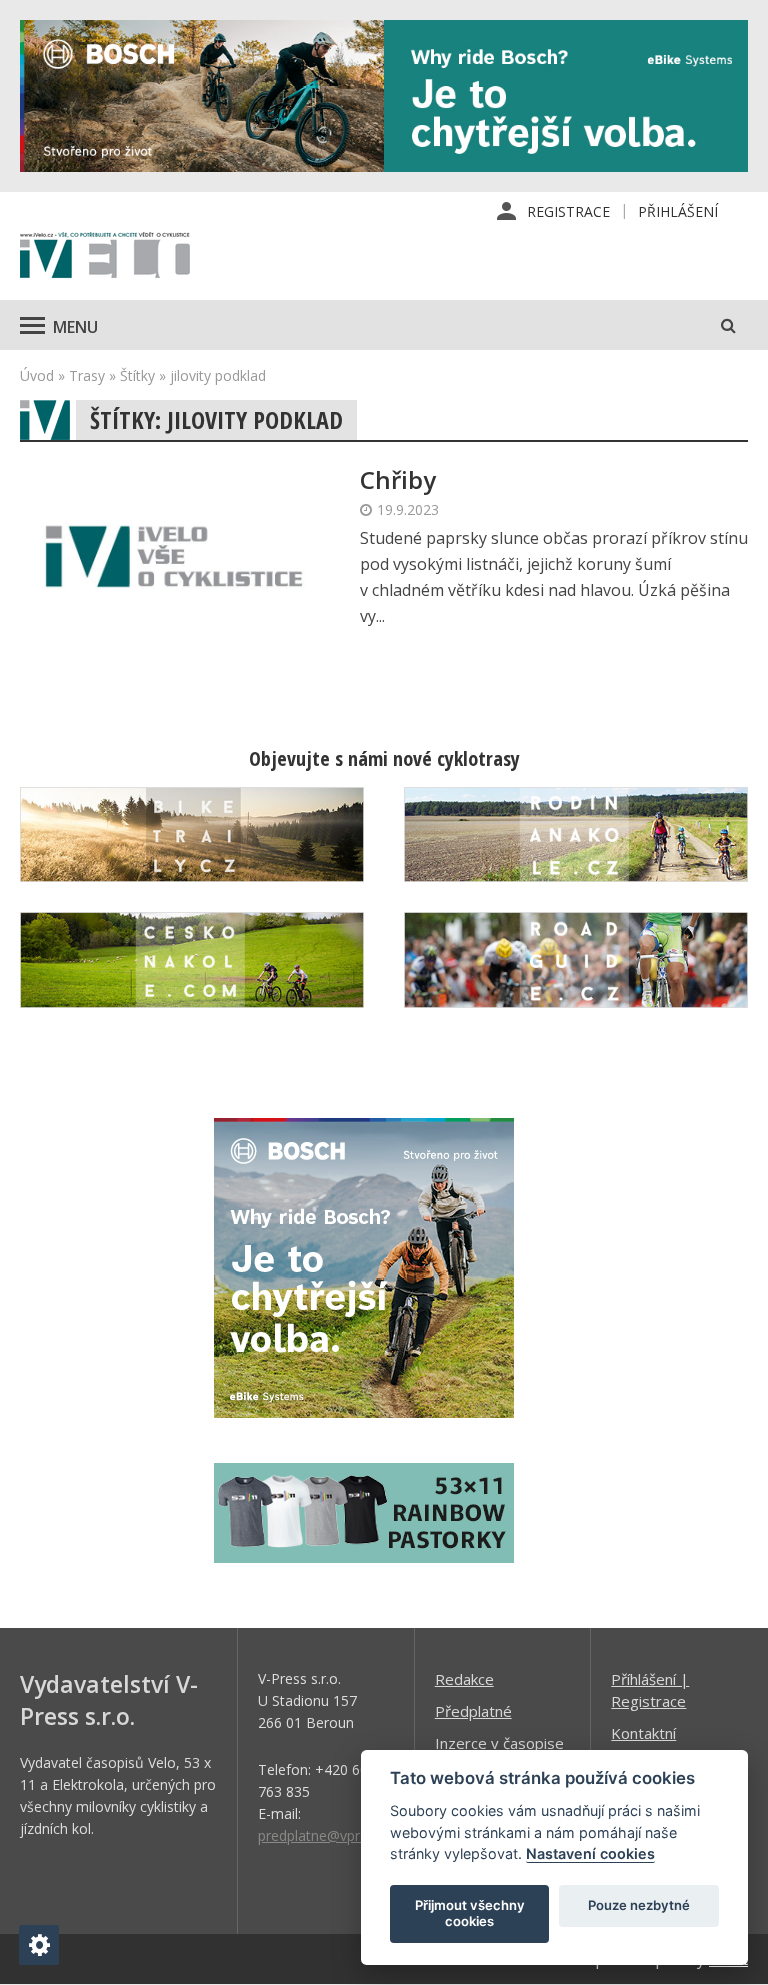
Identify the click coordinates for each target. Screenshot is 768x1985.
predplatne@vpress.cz (328, 1835)
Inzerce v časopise (499, 1743)
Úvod (37, 375)
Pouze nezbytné (639, 1905)
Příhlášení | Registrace (650, 1690)
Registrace (568, 211)
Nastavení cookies (590, 1853)
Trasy (87, 375)
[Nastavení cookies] (39, 1945)
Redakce (464, 1679)
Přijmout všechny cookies (470, 1913)
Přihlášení (678, 211)
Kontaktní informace (645, 1744)
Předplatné (473, 1711)
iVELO (105, 257)
